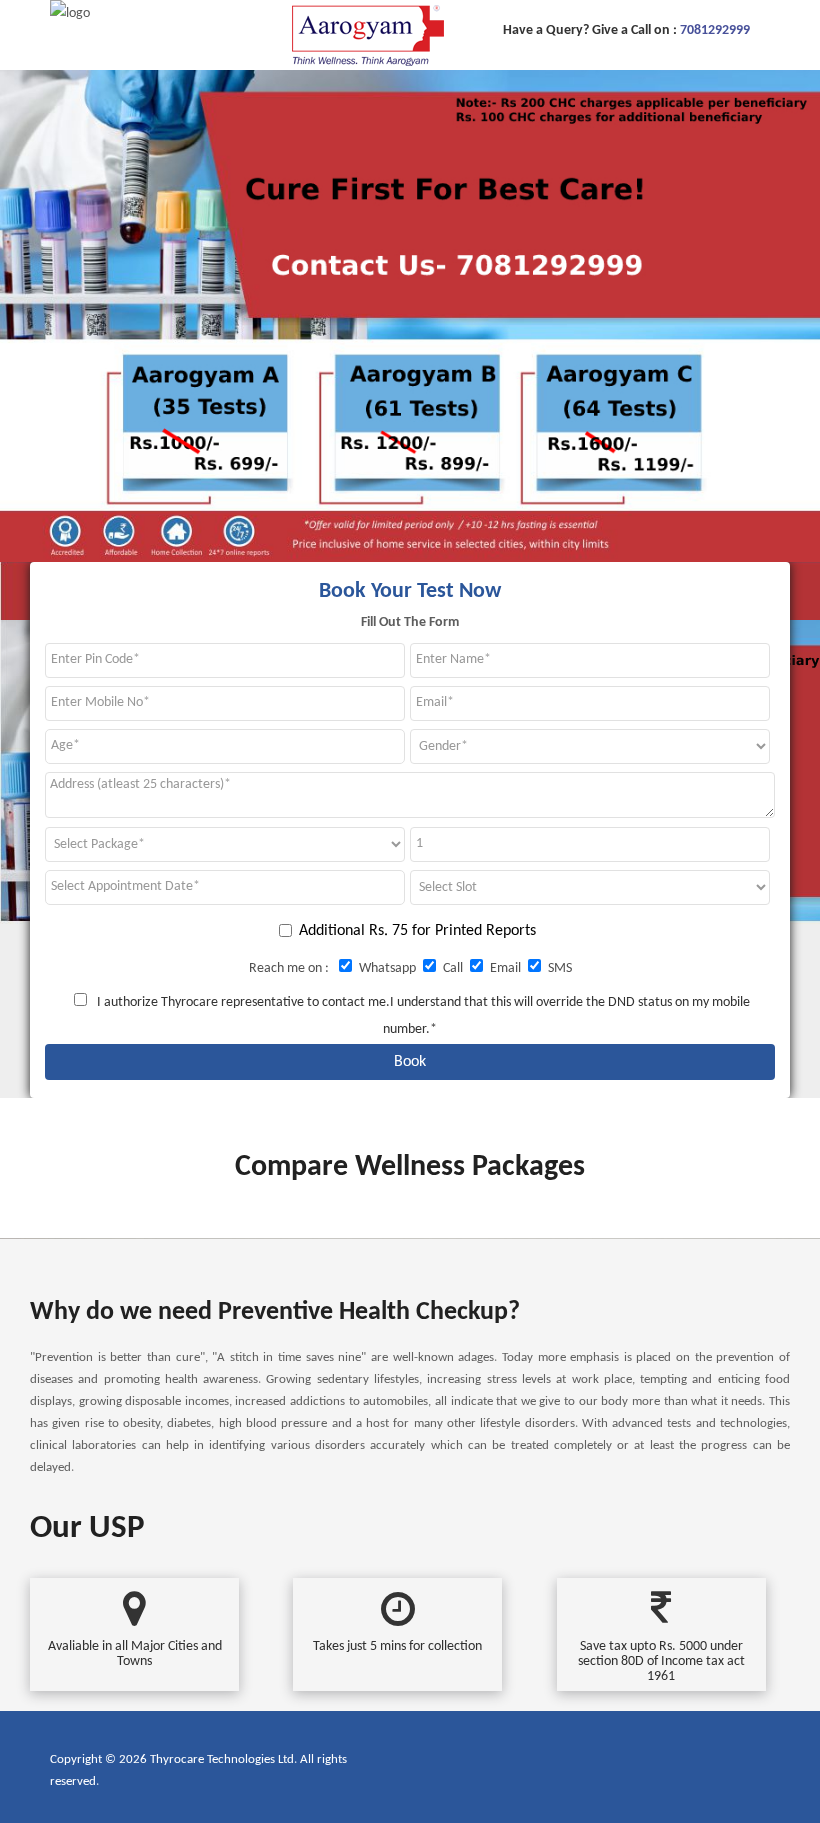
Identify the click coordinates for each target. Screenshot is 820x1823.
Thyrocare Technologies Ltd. (223, 1759)
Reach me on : (290, 968)
